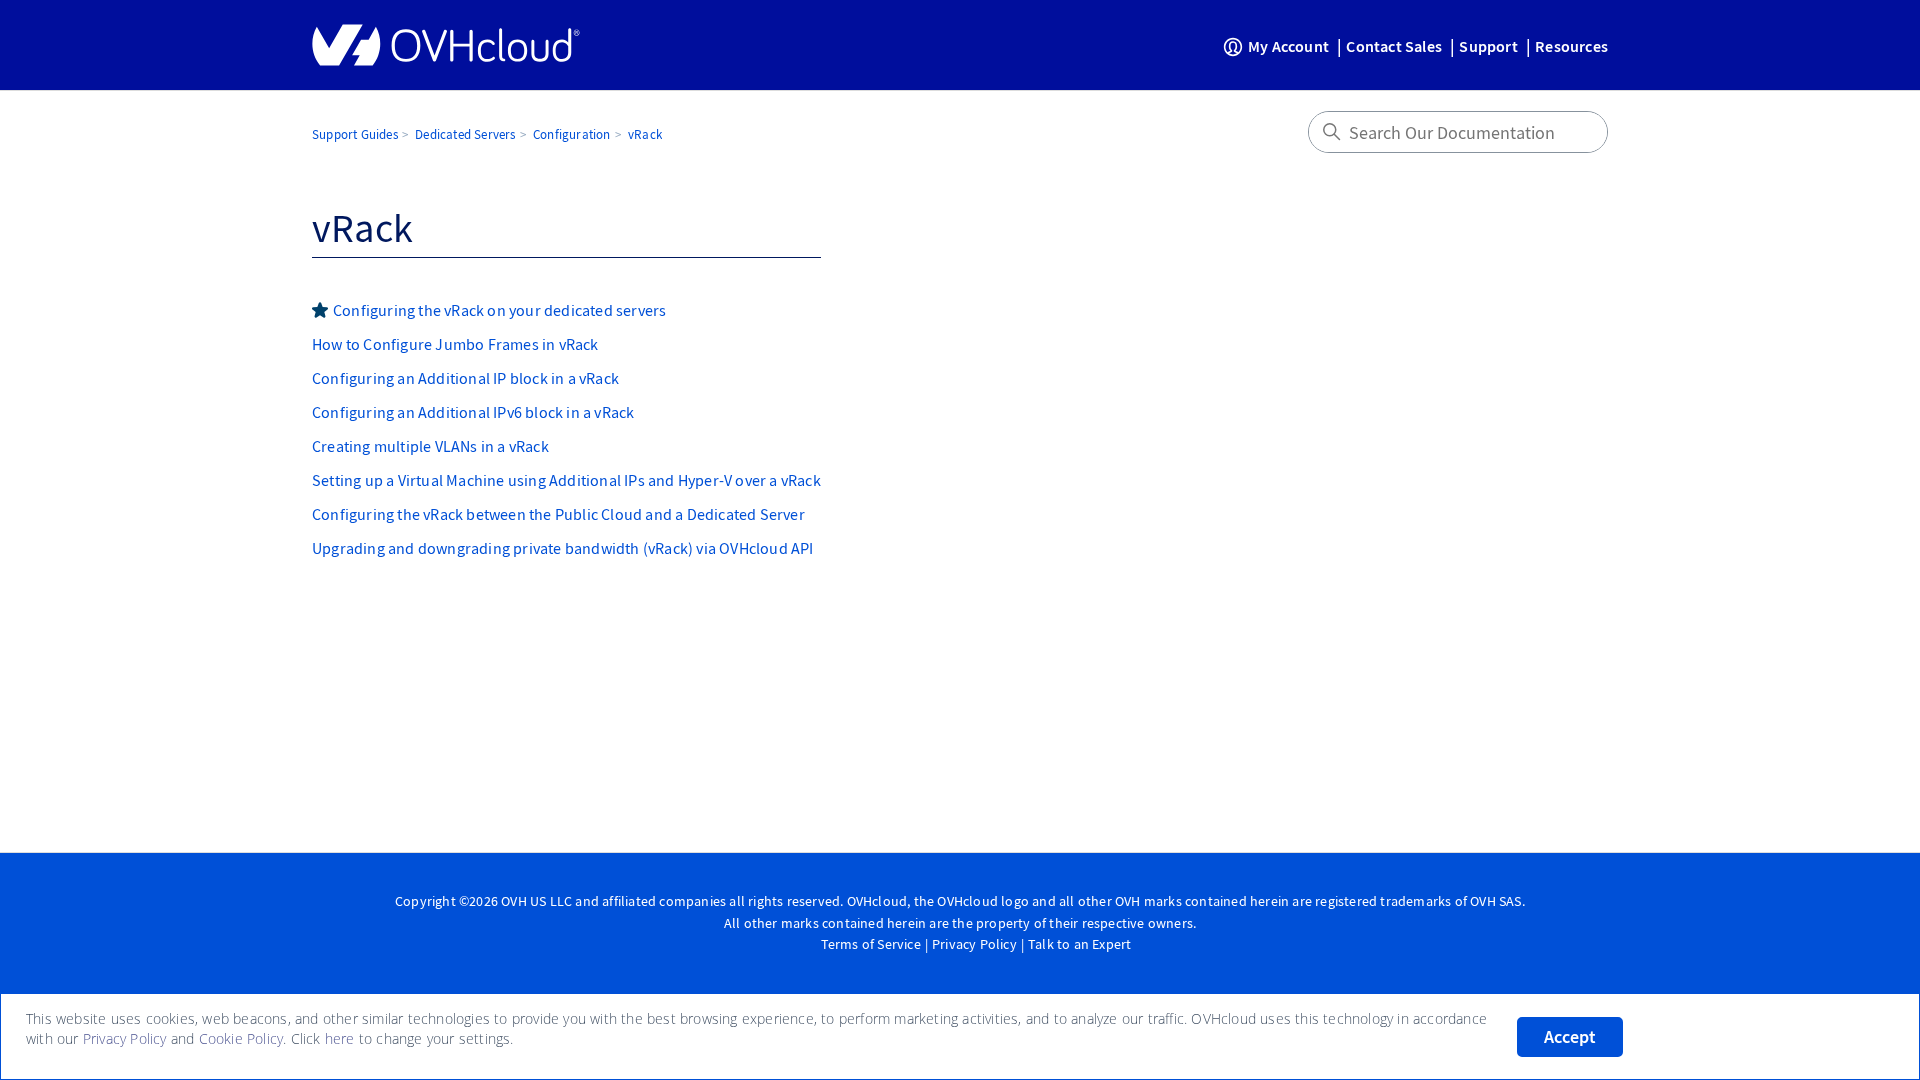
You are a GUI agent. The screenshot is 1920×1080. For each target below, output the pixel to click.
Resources (1571, 46)
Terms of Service (871, 944)
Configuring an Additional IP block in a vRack (465, 378)
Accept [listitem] (1570, 1037)
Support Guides (355, 134)
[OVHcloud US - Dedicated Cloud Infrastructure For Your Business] (446, 45)
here (340, 1038)
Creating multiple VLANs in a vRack (430, 446)
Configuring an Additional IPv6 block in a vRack (473, 412)
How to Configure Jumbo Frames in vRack (455, 344)
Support (1488, 46)
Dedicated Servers (465, 134)
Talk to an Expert (1079, 944)
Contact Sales (1394, 46)
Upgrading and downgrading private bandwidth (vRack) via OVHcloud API (563, 548)
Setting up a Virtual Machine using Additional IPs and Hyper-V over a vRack (566, 480)
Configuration (572, 134)
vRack (645, 134)
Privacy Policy (974, 944)
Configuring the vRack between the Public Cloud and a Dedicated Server (558, 514)
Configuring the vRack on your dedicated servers (499, 310)
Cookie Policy (241, 1038)
